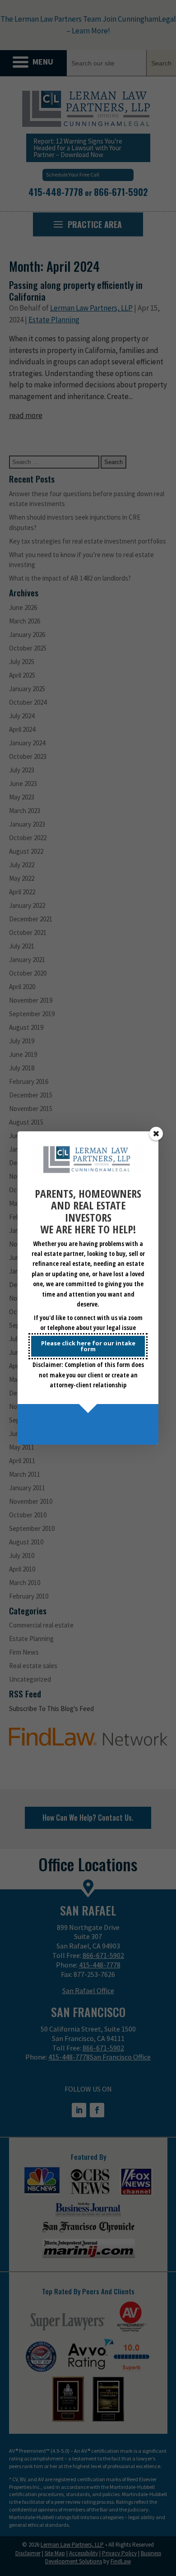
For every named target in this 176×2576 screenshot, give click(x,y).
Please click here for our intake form (88, 1346)
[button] (156, 1134)
